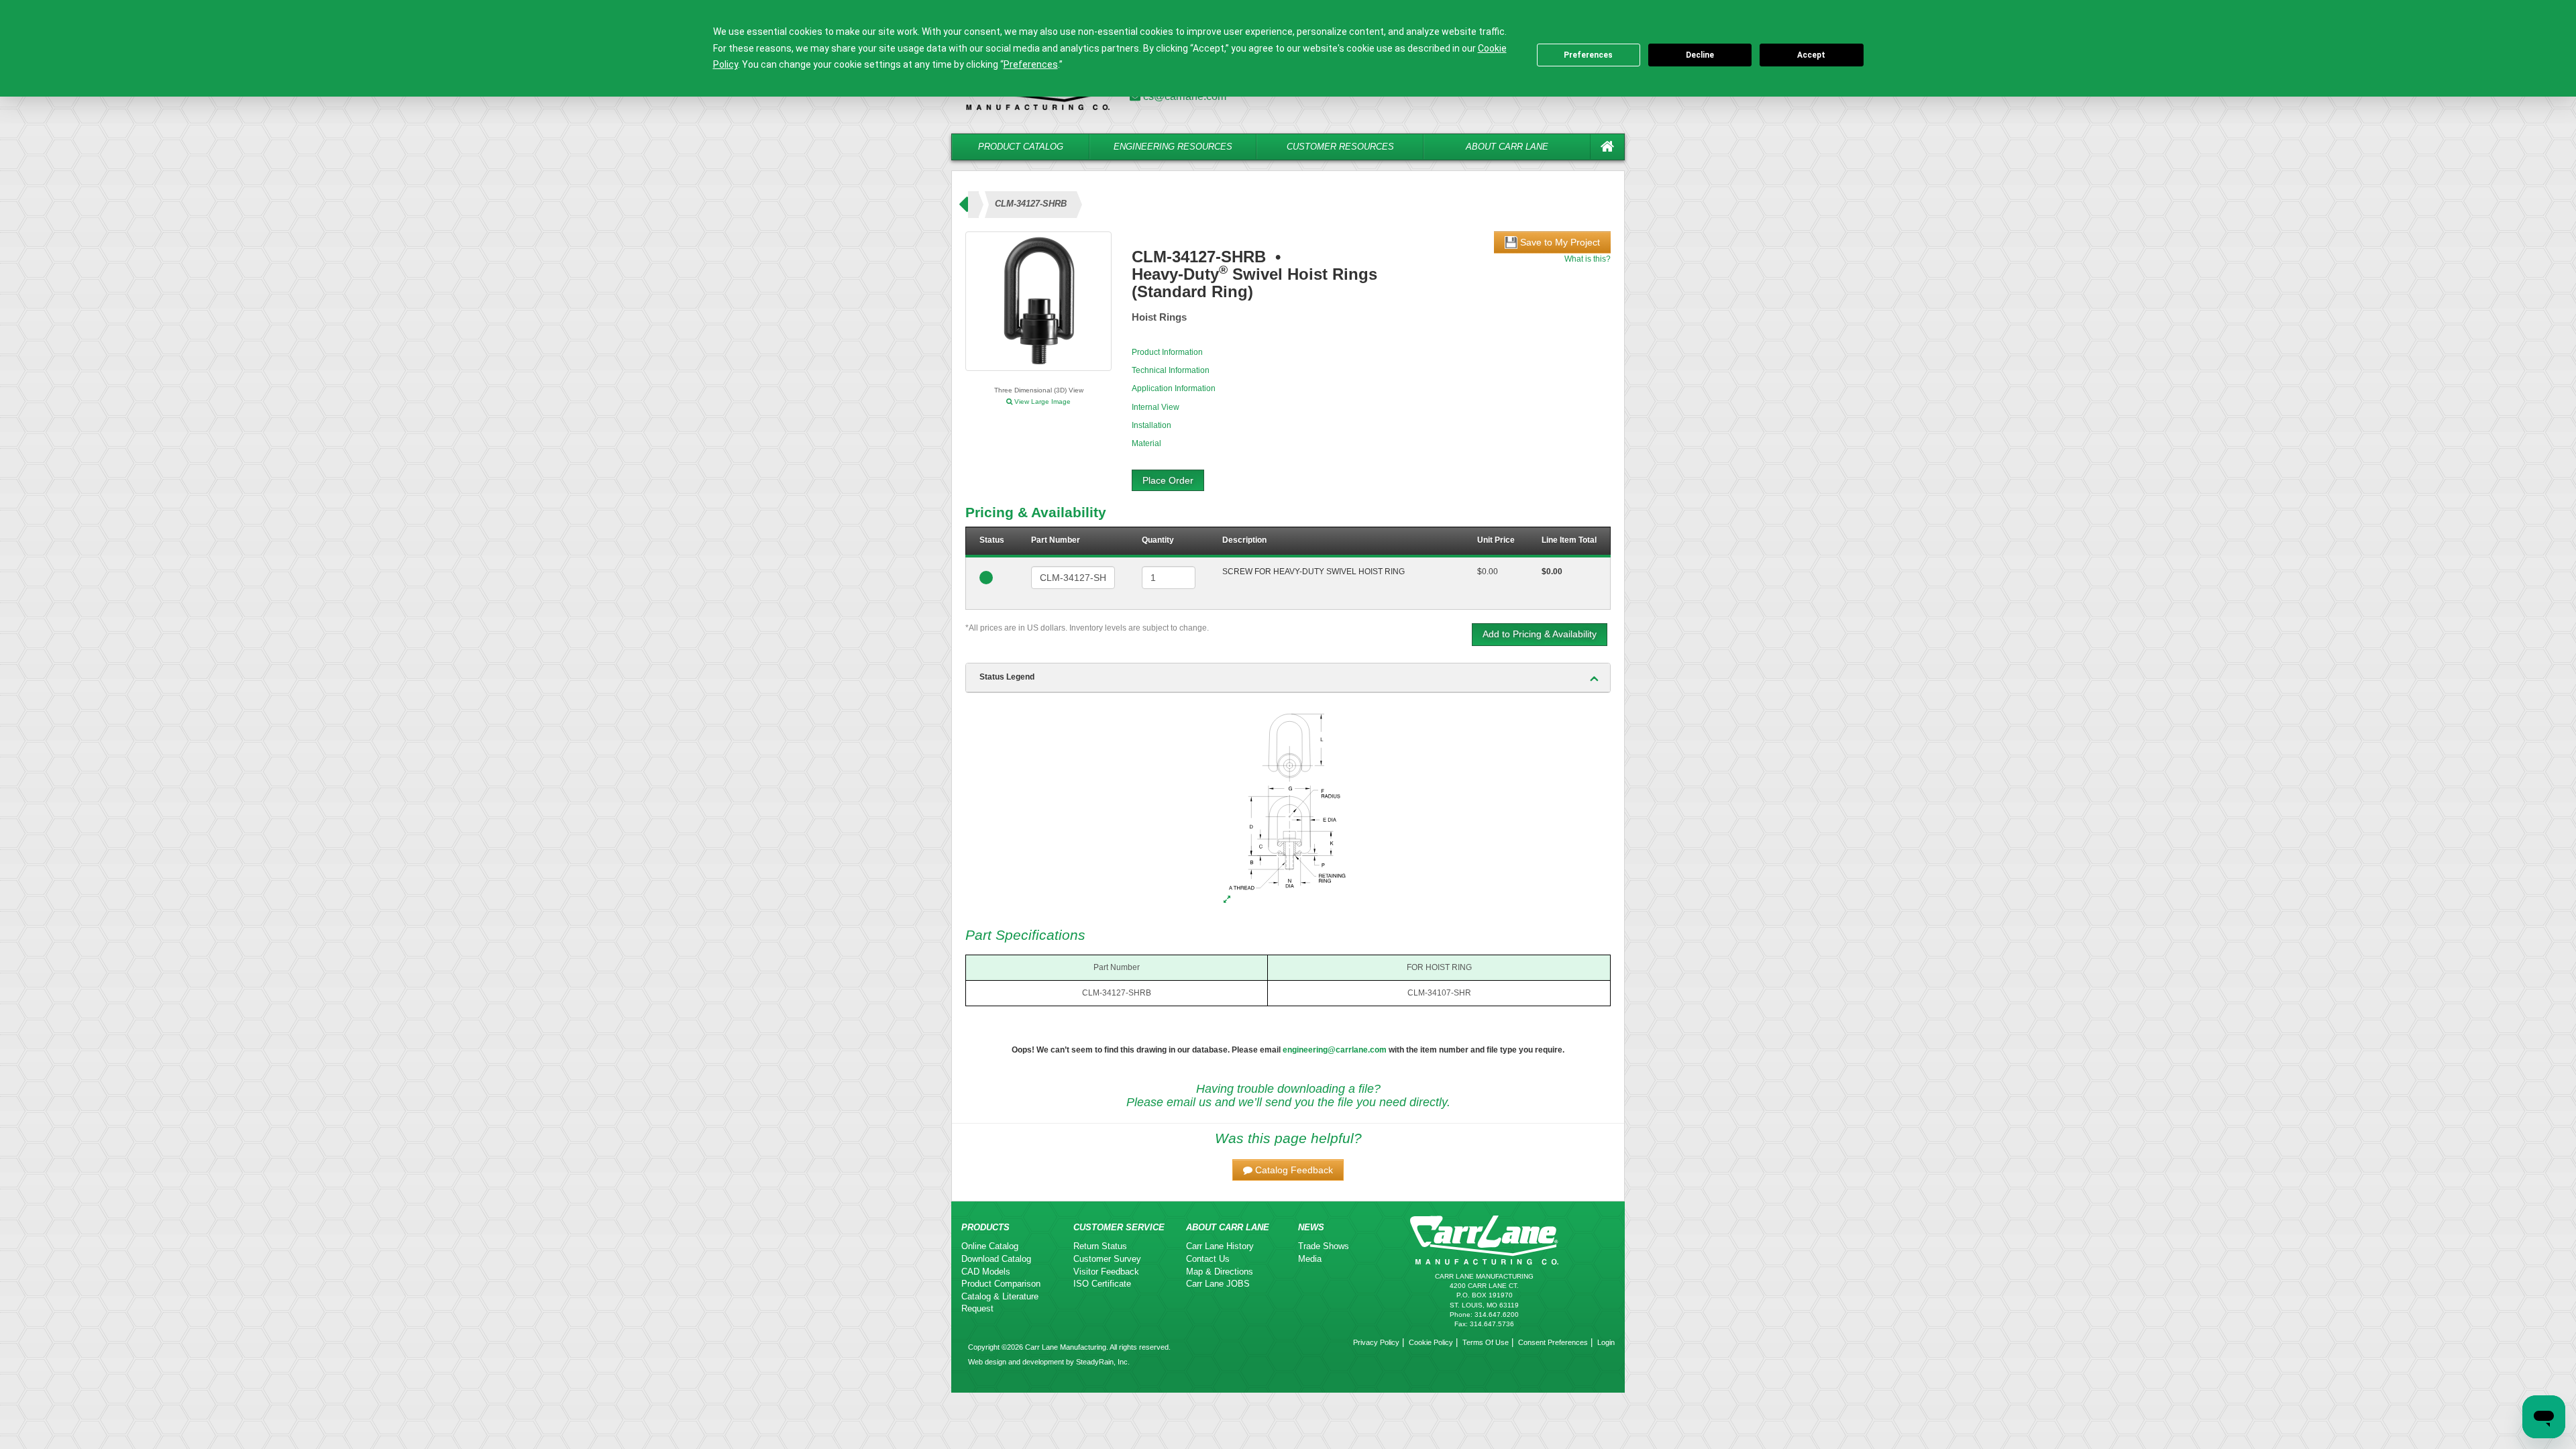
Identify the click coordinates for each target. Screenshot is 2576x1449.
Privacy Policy (1376, 1342)
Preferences (1588, 55)
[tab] (1288, 678)
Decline (1700, 55)
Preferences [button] (1031, 64)
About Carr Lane (1507, 147)
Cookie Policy (1431, 1342)
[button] (1288, 1170)
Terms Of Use (1486, 1342)
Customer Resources (1340, 147)
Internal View (1156, 407)
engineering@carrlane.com (1335, 1050)
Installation (1151, 425)
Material (1146, 443)
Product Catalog (1021, 147)
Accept (1811, 55)
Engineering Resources (1173, 147)
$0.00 (1488, 572)
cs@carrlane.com (1185, 96)
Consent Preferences (1553, 1342)
